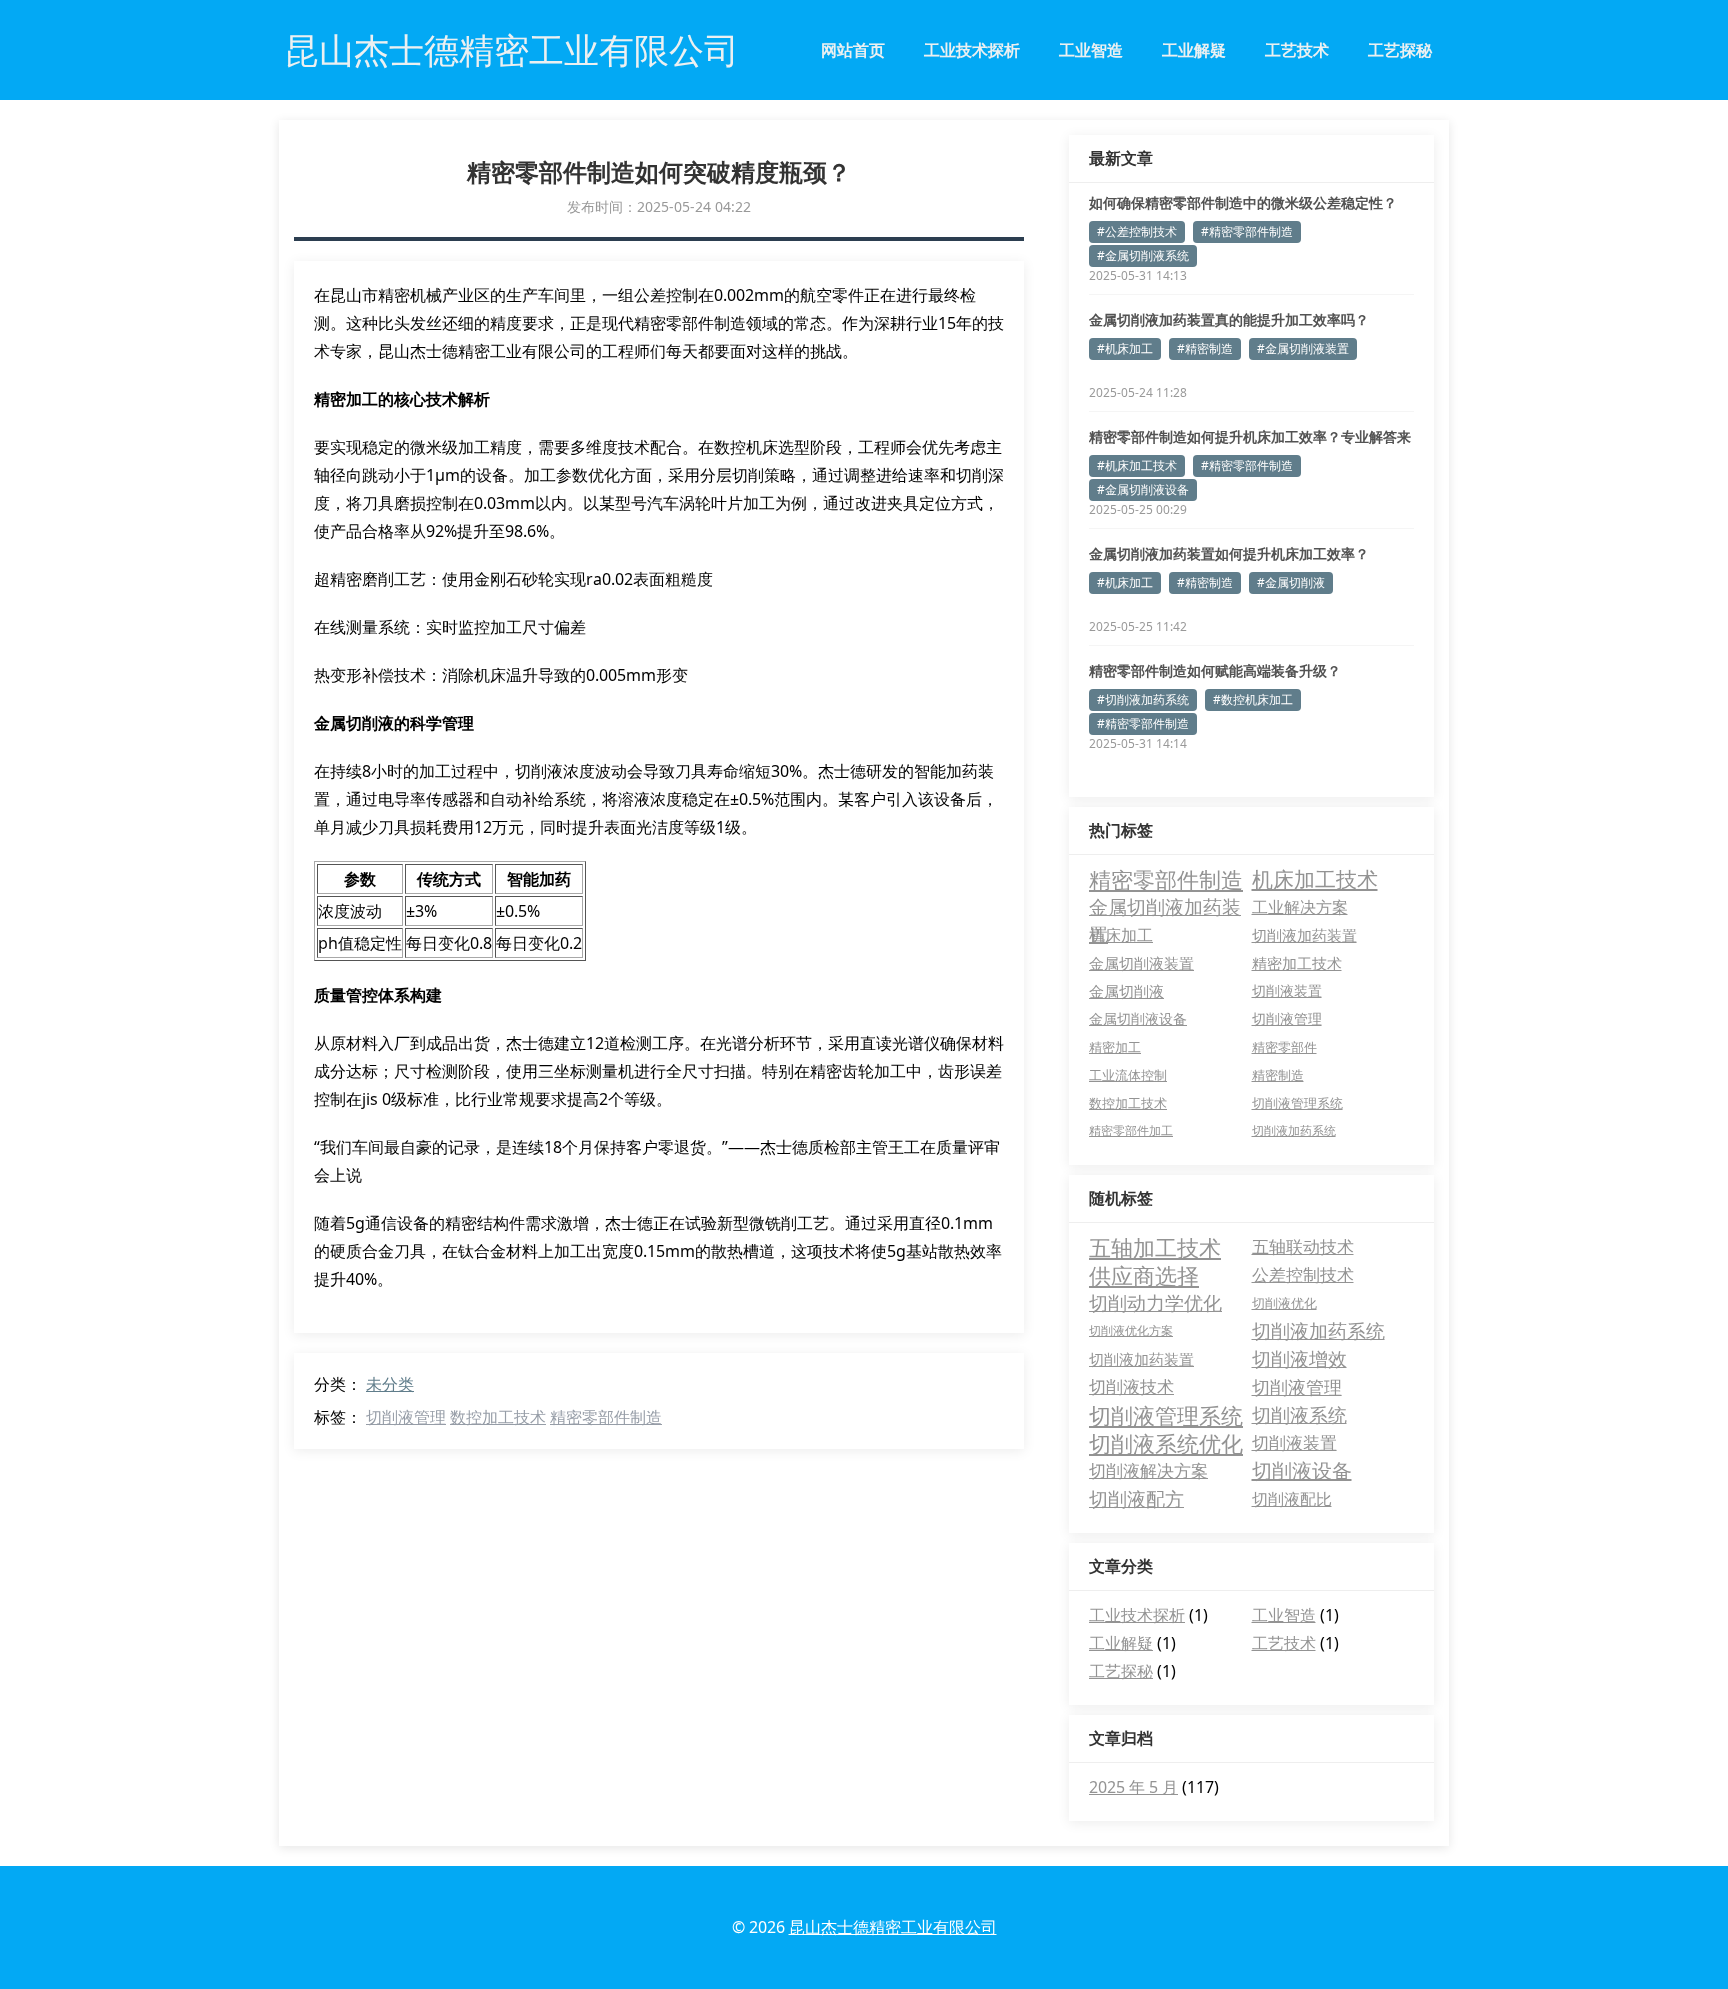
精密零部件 (1284, 1047)
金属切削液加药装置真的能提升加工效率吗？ (1229, 319)
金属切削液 (1126, 991)
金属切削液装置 (1141, 963)
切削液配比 (1292, 1499)
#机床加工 (1125, 348)
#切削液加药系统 (1143, 699)
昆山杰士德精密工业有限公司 (893, 1927)
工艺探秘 (1400, 50)
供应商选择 (1144, 1275)
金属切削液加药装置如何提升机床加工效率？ (1229, 553)
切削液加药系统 (1294, 1130)
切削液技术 (1131, 1386)
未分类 (390, 1384)
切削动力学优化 (1155, 1303)
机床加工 (1121, 935)
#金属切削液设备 (1143, 489)
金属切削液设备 (1138, 1018)
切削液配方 (1136, 1499)
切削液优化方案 (1131, 1330)
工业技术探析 (972, 50)
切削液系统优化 (1166, 1443)
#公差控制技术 (1137, 231)
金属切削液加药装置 (1165, 907)
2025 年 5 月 (1133, 1787)
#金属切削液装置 (1303, 348)
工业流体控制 (1128, 1075)
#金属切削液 (1291, 582)
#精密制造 (1205, 348)
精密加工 (1115, 1047)
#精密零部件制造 (1247, 231)
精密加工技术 (1297, 963)
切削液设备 (1302, 1470)
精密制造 (1278, 1075)
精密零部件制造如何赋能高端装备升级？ (1215, 670)
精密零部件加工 (1131, 1130)
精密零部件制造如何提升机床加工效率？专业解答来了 (1250, 437)
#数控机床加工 (1253, 699)
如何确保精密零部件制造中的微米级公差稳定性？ (1243, 202)
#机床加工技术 (1137, 465)
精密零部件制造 (606, 1417)
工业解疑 (1194, 50)
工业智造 (1091, 50)
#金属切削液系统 (1143, 255)
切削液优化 (1284, 1303)
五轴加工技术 (1155, 1247)
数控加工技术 (498, 1417)
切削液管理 (406, 1417)
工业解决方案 (1300, 906)
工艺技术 (1297, 50)
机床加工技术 (1315, 879)
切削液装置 (1287, 990)
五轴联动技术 (1303, 1246)
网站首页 (853, 50)
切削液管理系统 (1297, 1103)
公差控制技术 (1303, 1274)
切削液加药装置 (1304, 935)
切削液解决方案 (1148, 1470)
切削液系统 (1299, 1415)
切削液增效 (1299, 1359)
